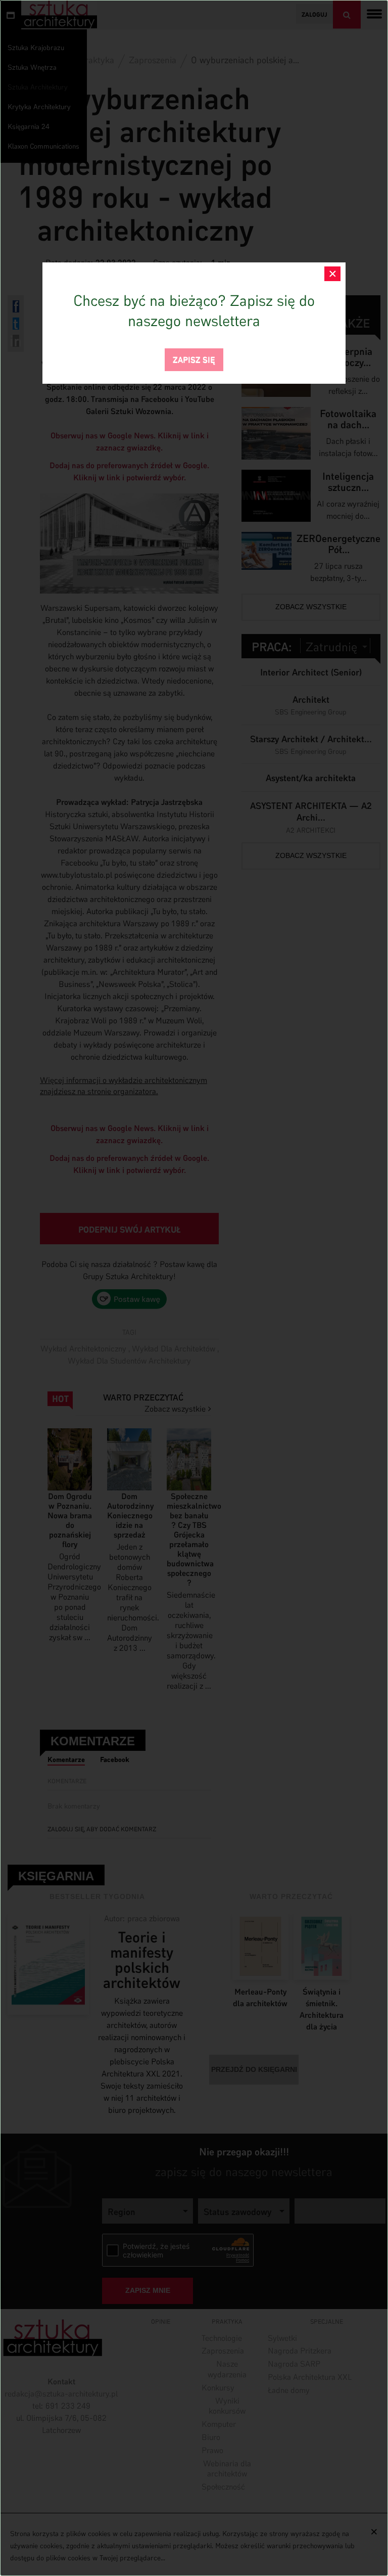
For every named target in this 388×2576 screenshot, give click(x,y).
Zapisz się (194, 359)
